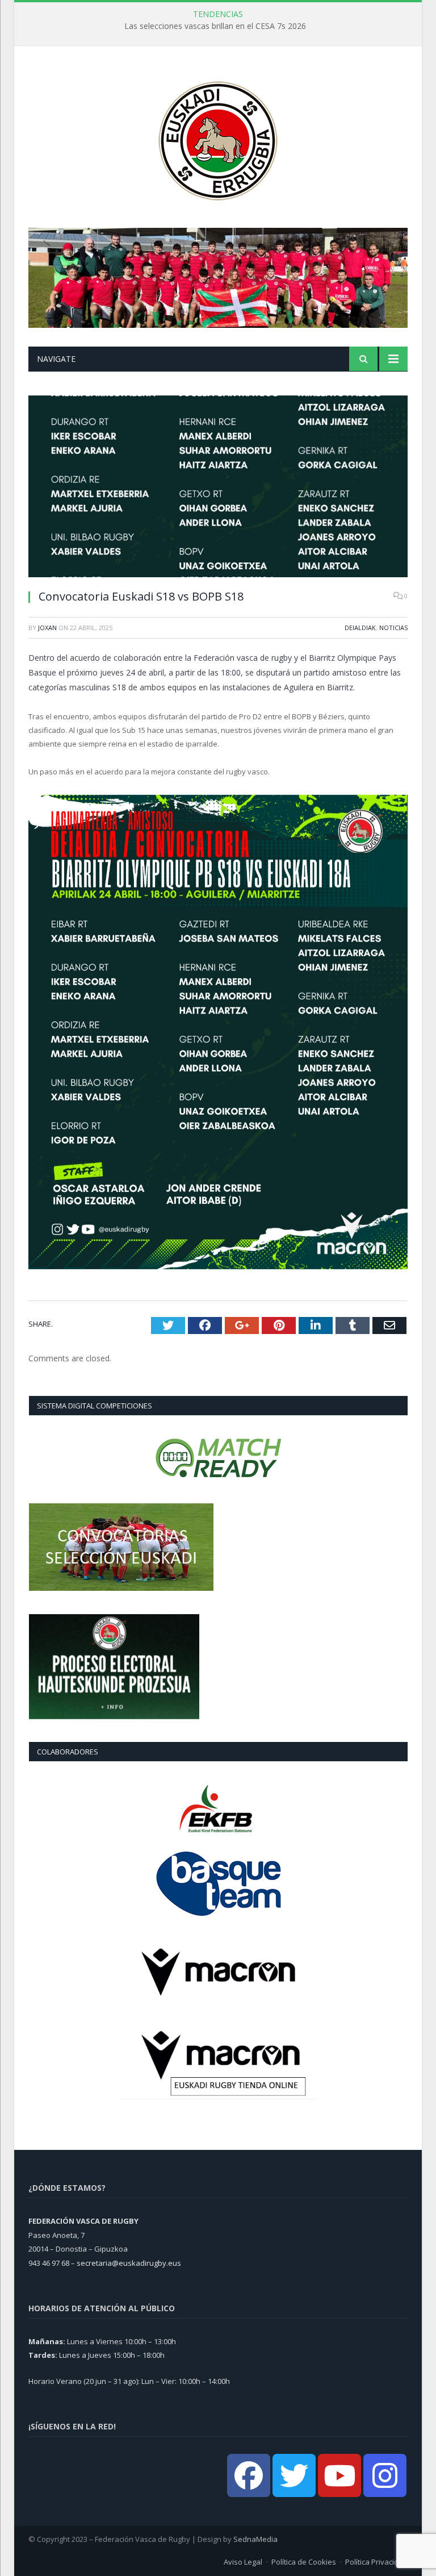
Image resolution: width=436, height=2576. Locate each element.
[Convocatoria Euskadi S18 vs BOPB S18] (218, 488)
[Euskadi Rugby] (218, 138)
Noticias (393, 628)
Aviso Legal (243, 2562)
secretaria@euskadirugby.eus (129, 2263)
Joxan (47, 628)
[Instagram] (385, 2475)
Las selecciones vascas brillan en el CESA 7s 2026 (215, 26)
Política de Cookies (304, 2562)
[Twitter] (294, 2475)
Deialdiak (360, 628)
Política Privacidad (376, 2562)
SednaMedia (255, 2539)
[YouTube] (339, 2475)
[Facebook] (249, 2475)
